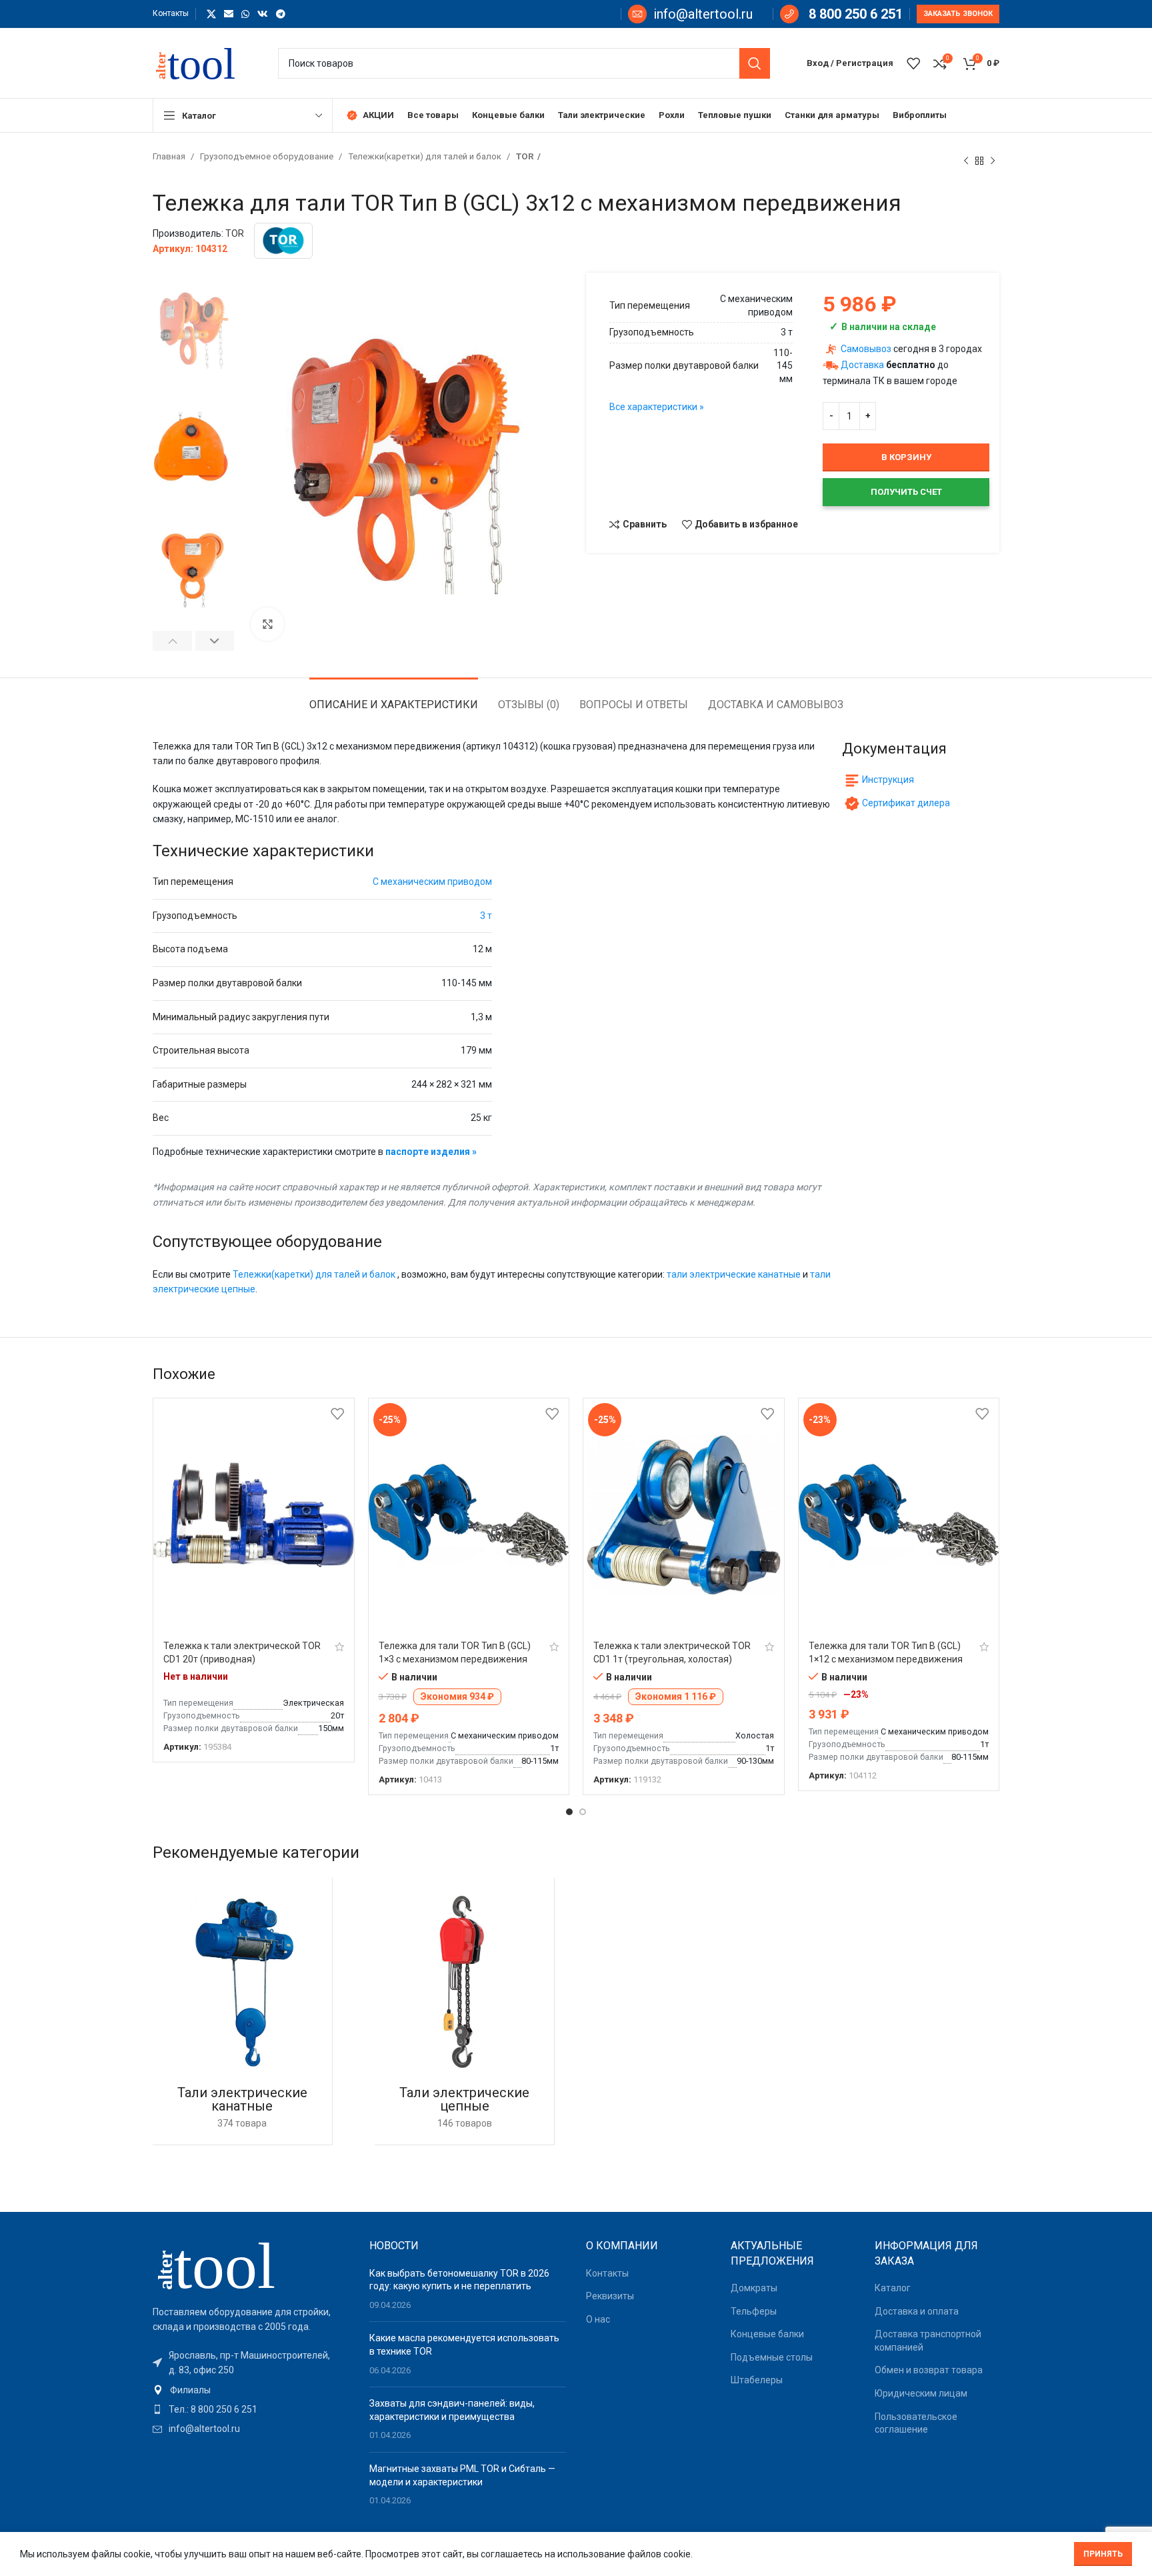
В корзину (906, 457)
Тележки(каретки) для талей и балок (426, 156)
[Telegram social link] (281, 14)
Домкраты (754, 2288)
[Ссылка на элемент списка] (251, 2390)
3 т (486, 916)
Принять (1103, 2554)
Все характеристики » (657, 407)
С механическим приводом (432, 882)
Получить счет (906, 492)
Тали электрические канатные (242, 2099)
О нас (598, 2319)
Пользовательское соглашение (916, 2423)
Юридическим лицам (921, 2393)
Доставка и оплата (917, 2311)
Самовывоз (866, 349)
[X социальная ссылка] (211, 14)
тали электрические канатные (734, 1274)
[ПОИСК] (755, 63)
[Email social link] (229, 14)
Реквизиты (610, 2296)
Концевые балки (767, 2334)
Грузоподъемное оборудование (268, 156)
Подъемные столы (772, 2357)
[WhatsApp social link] (245, 14)
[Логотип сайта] (202, 62)
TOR (525, 156)
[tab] (394, 698)
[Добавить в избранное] (337, 1413)
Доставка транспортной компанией (928, 2341)
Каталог (893, 2288)
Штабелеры (757, 2380)
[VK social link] (263, 14)
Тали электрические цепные (464, 2099)
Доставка (862, 365)
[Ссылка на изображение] (226, 2264)
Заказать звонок (958, 14)
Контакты (607, 2273)
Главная (170, 156)
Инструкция (888, 780)
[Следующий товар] (993, 161)
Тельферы (754, 2311)
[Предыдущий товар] (966, 161)
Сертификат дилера (906, 803)
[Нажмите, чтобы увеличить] (267, 624)
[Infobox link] (690, 14)
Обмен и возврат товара (929, 2370)
